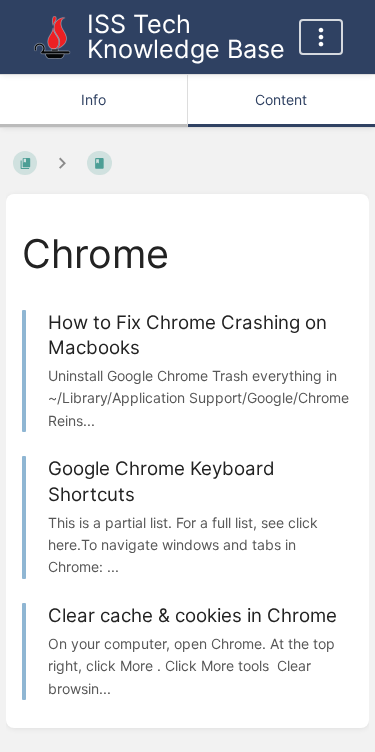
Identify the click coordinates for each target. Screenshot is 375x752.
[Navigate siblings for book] (62, 163)
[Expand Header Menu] (321, 37)
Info (93, 99)
